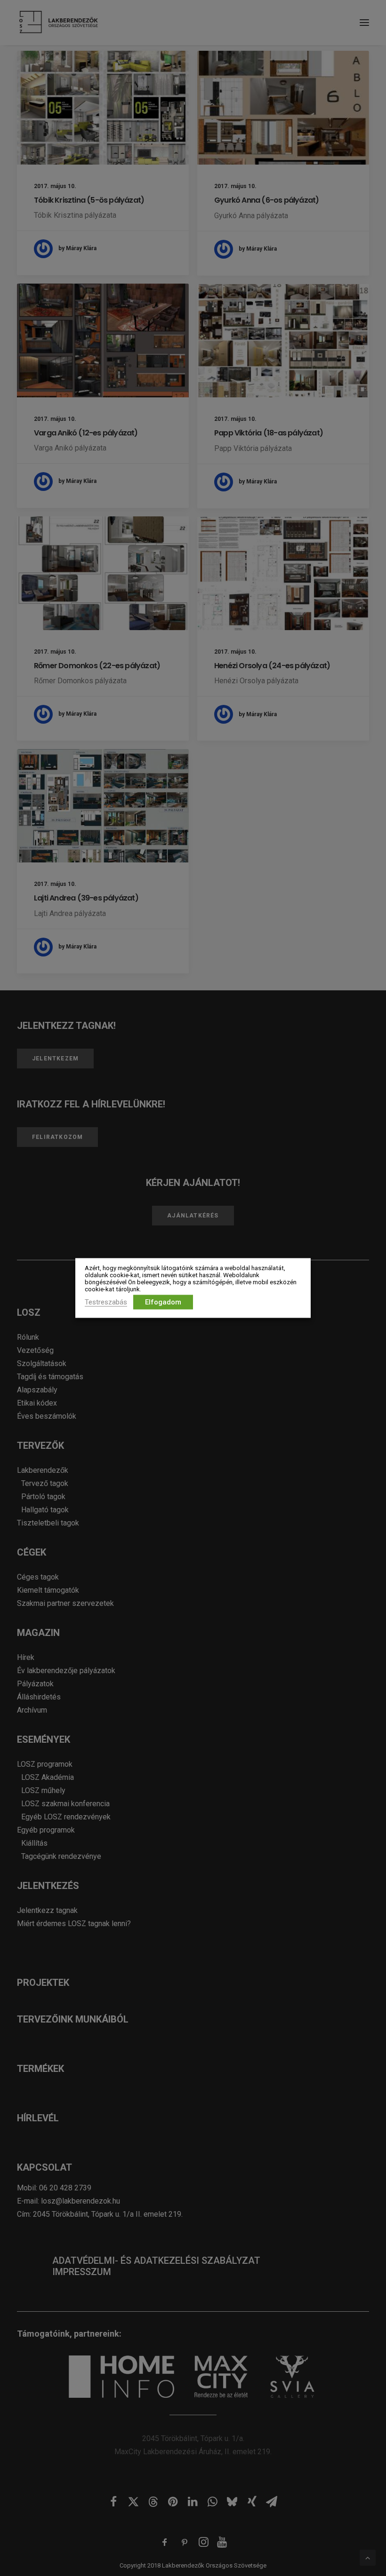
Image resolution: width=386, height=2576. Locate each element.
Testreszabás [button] (106, 1302)
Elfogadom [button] (163, 1302)
